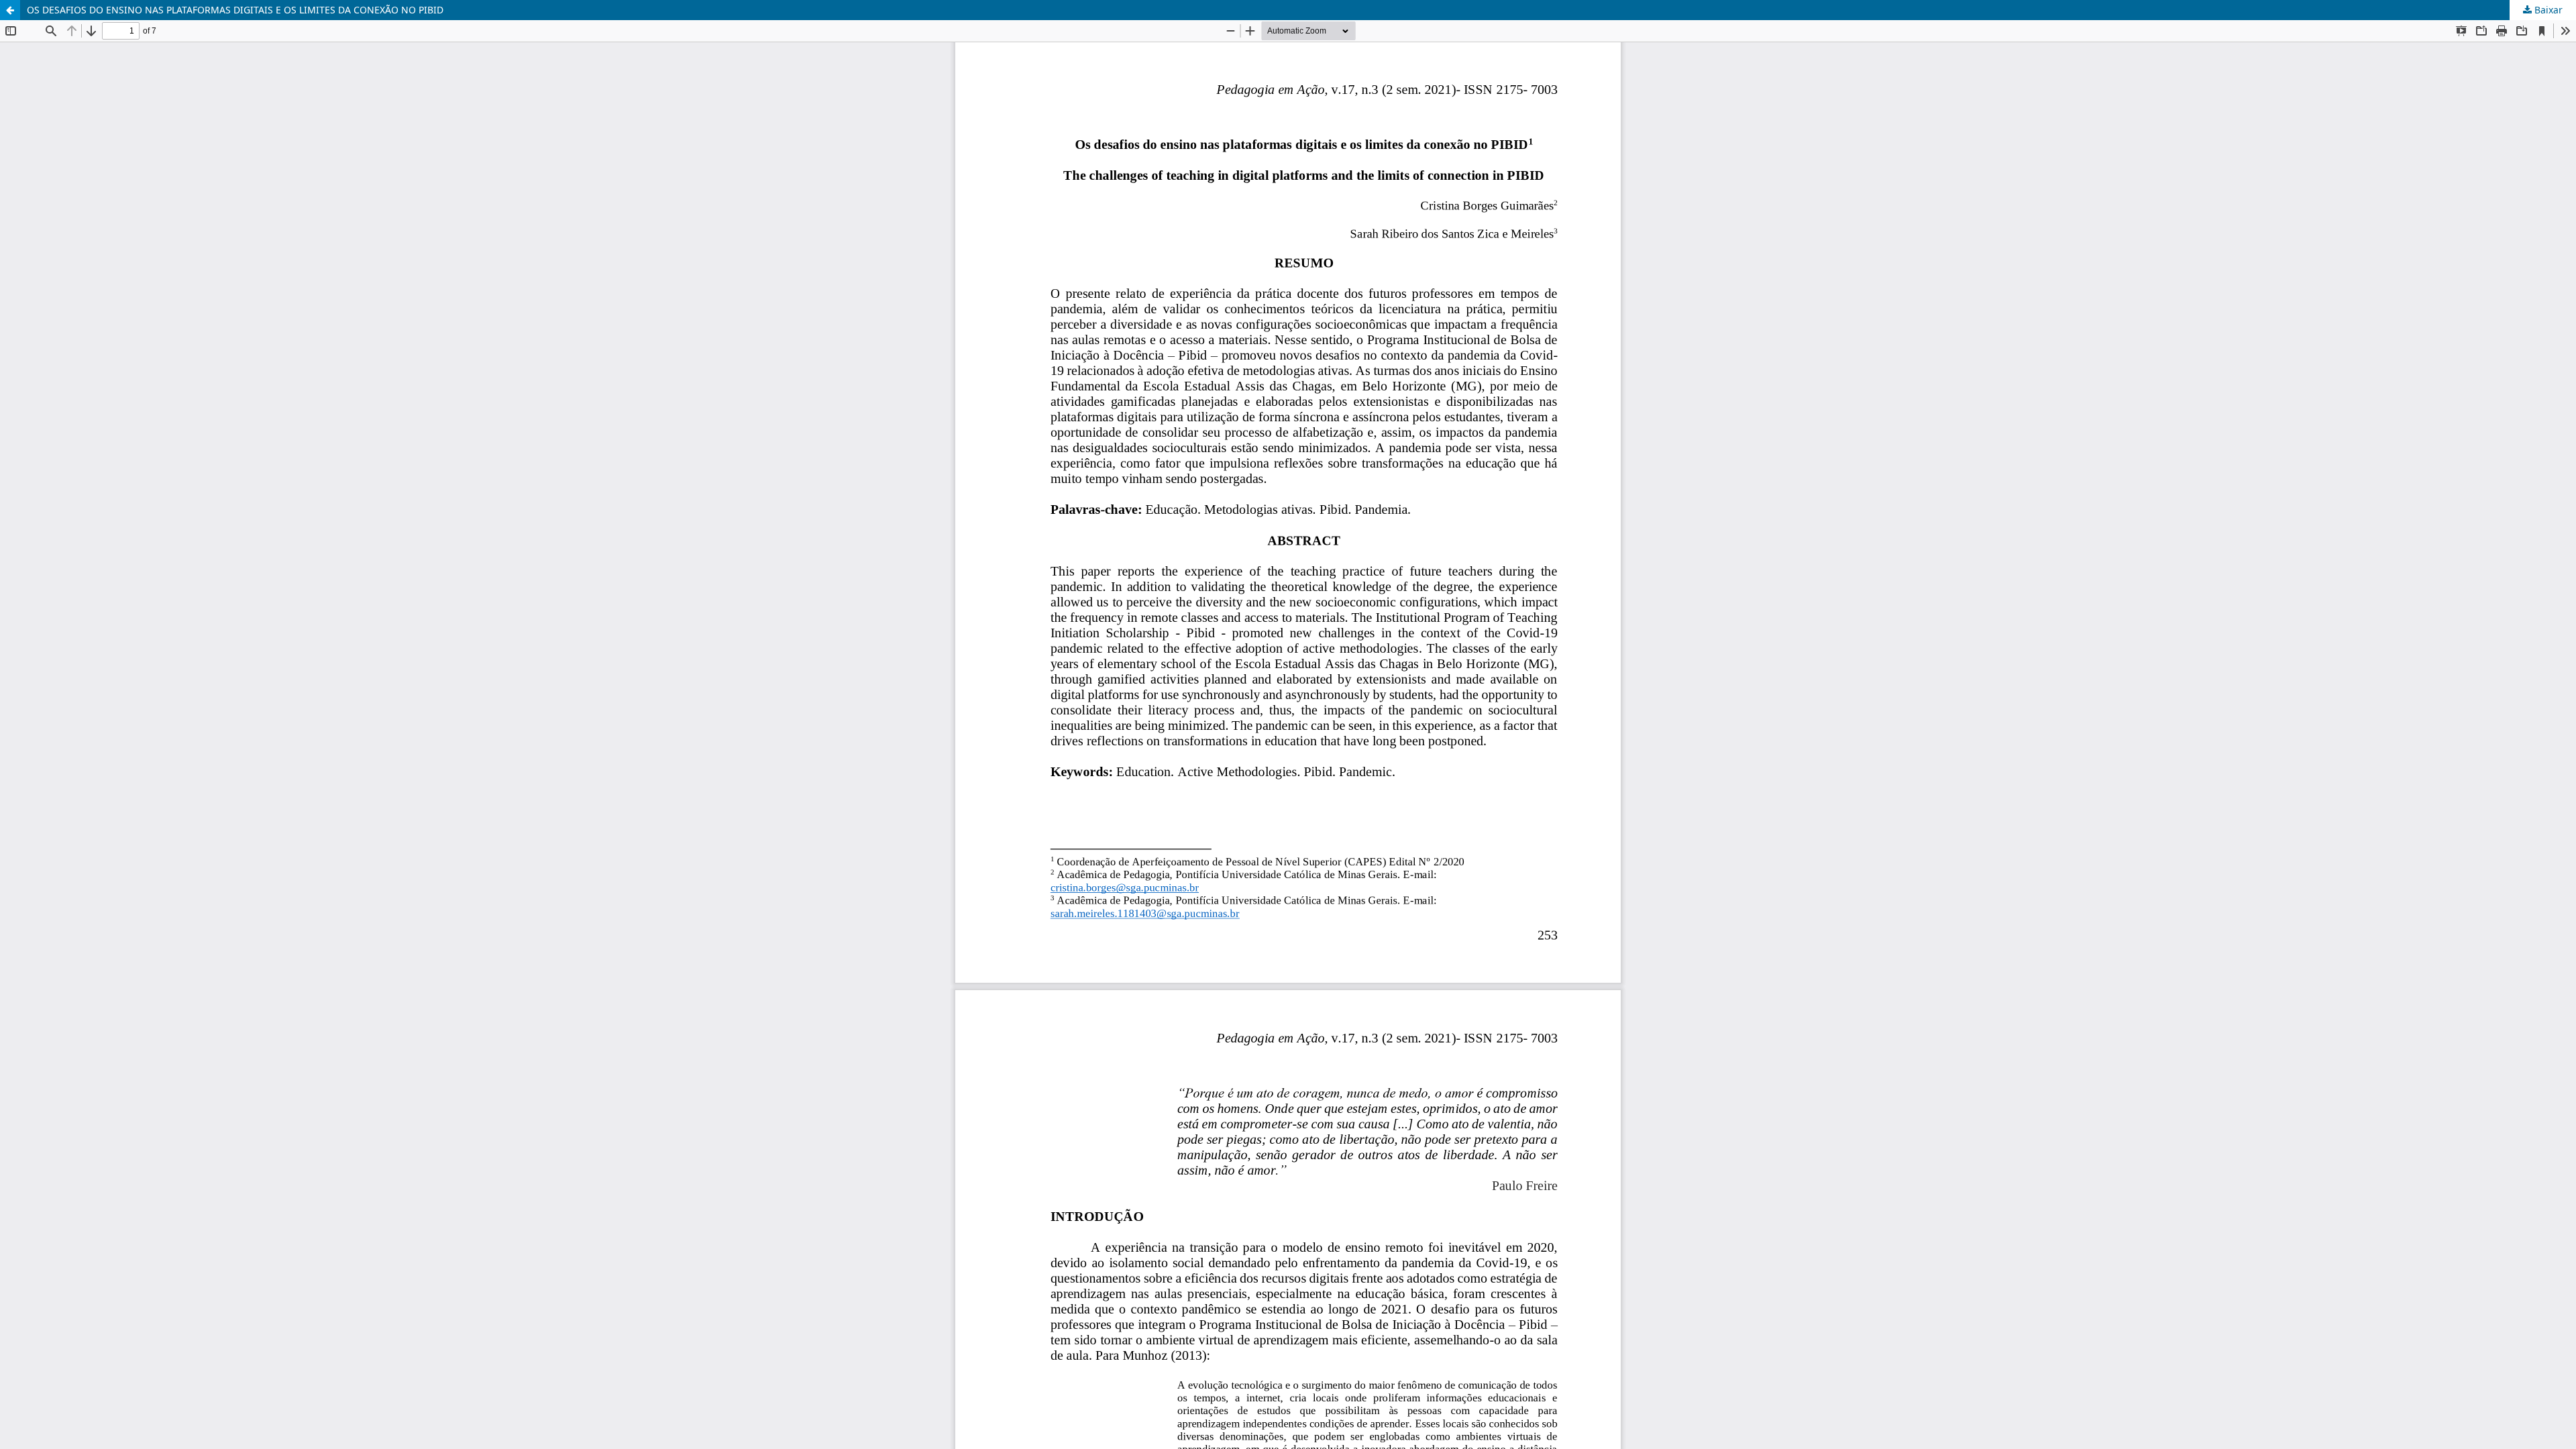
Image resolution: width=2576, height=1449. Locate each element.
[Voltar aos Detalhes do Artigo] (10, 10)
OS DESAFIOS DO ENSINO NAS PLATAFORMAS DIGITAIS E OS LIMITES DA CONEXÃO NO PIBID (235, 10)
